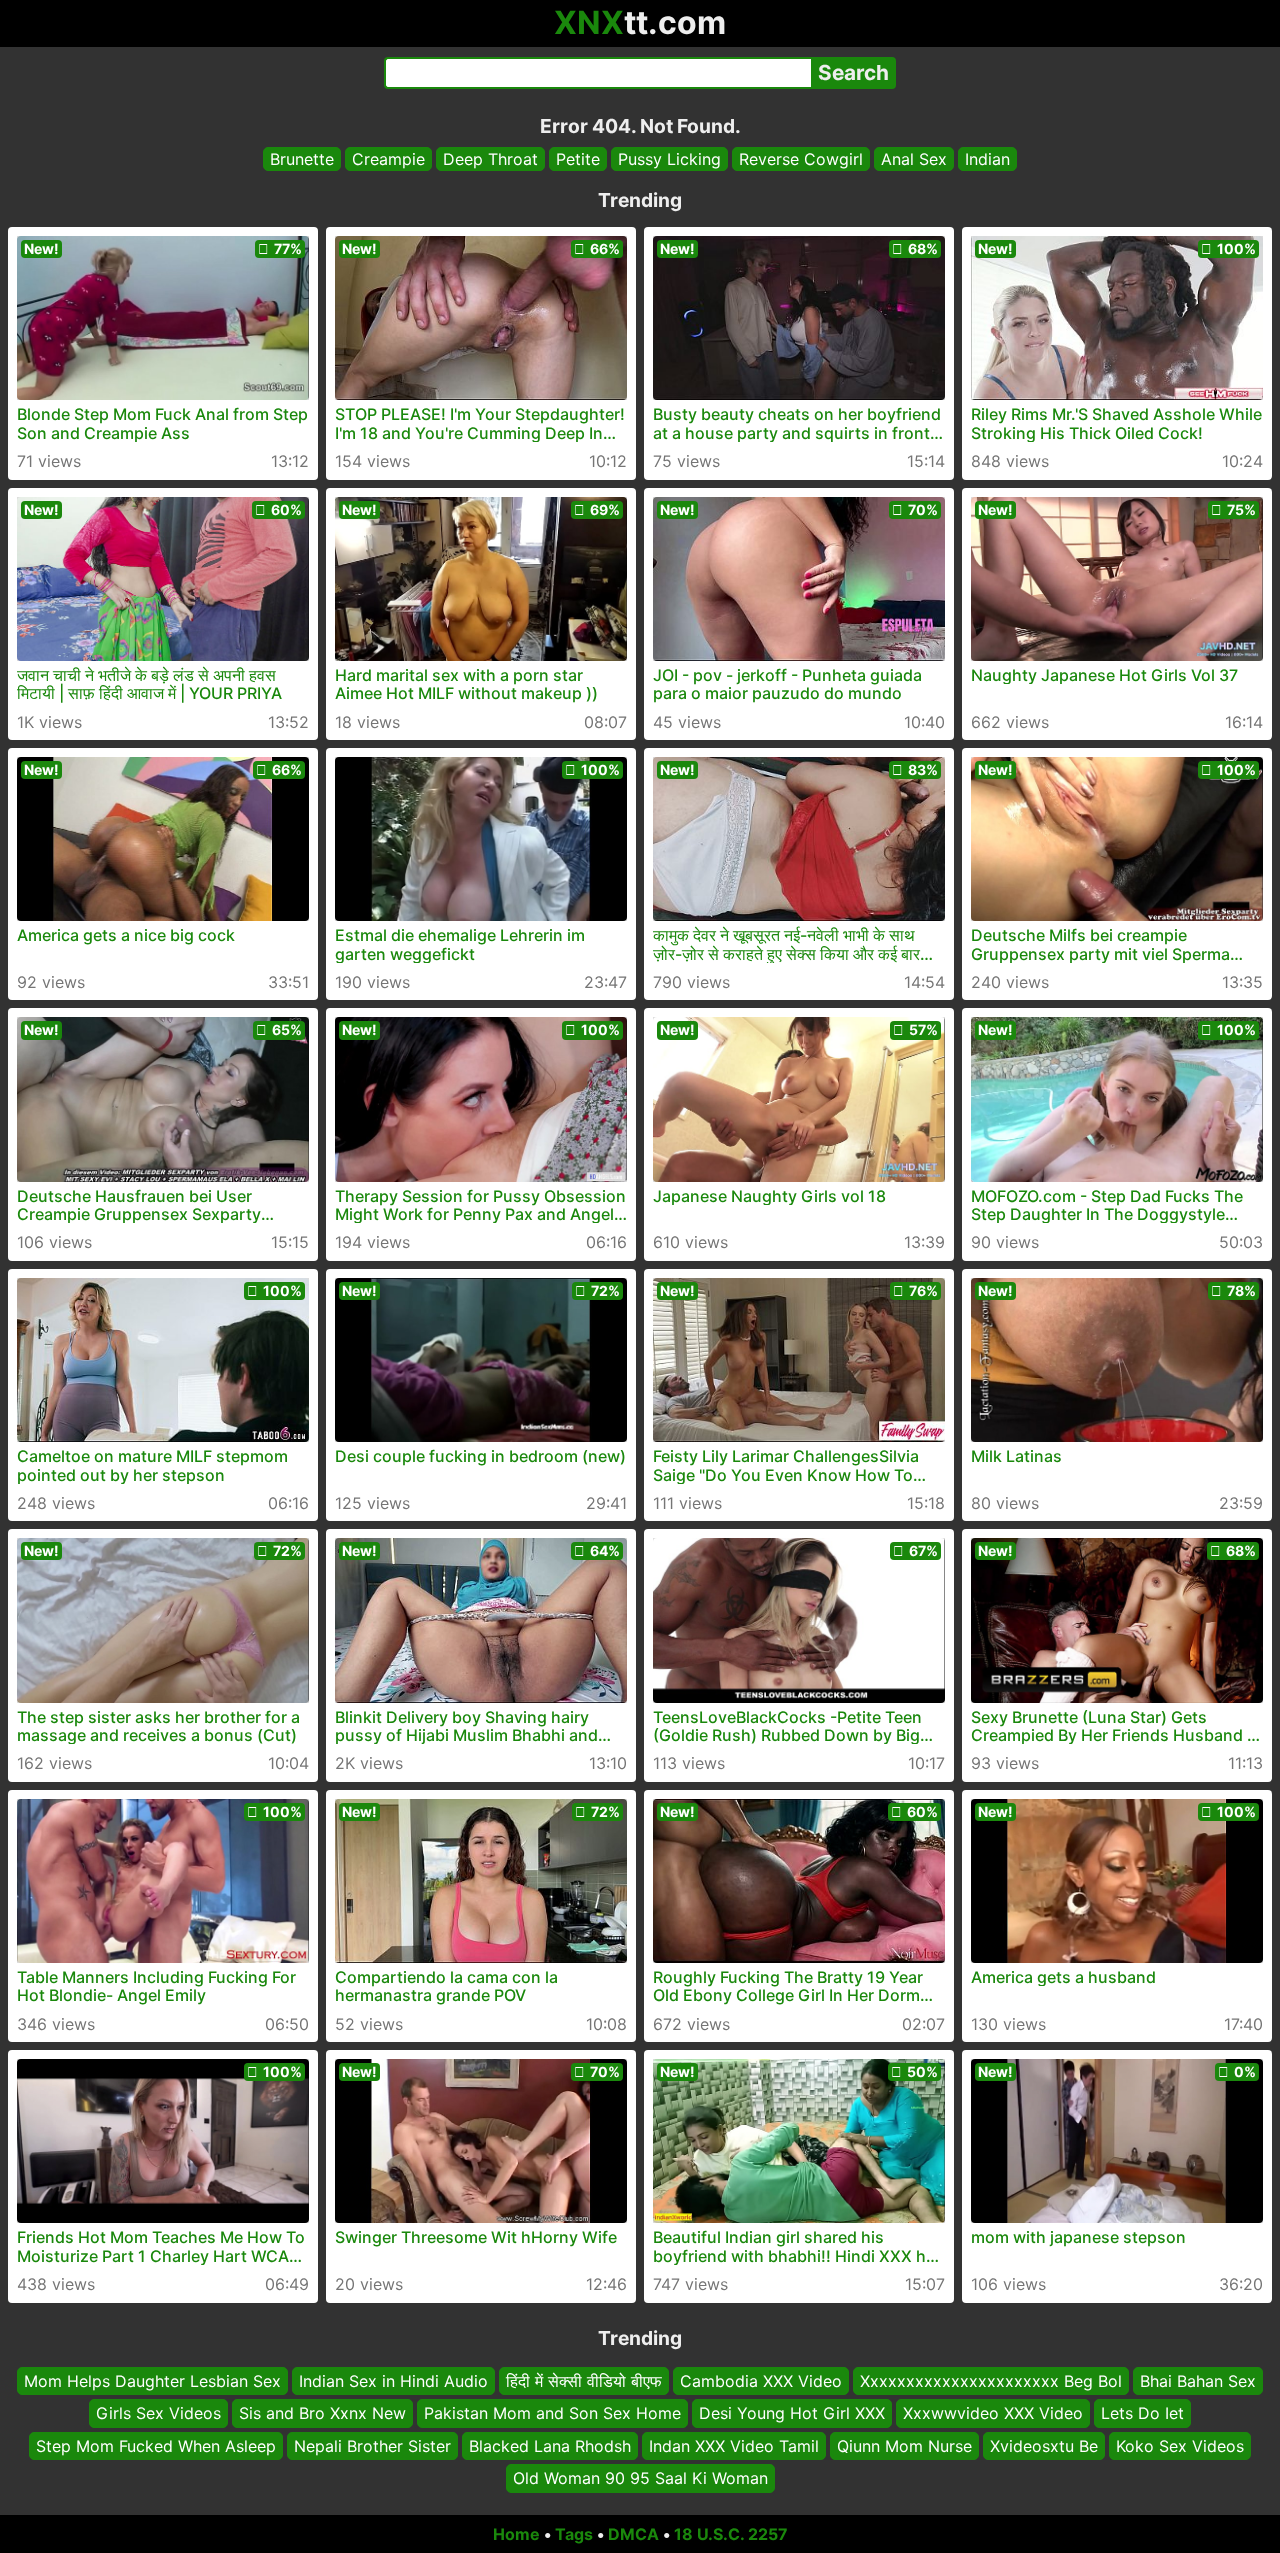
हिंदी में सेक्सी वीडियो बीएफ (584, 2381)
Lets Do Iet (1142, 2413)
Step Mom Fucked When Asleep (156, 2445)
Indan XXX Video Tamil (734, 2445)
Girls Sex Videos (158, 2413)
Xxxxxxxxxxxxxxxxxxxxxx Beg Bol (991, 2381)
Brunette (302, 159)
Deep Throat (490, 159)
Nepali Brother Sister (372, 2445)
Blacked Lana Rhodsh (550, 2445)
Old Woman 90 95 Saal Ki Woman (640, 2478)
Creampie (388, 159)
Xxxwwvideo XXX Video (993, 2413)
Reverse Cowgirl (801, 159)
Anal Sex (914, 159)
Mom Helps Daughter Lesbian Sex (152, 2381)
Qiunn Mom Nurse (904, 2445)
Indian (987, 159)
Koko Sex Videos (1180, 2445)
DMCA (633, 2534)
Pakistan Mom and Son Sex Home (552, 2413)
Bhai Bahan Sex (1198, 2381)
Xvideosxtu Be (1044, 2445)
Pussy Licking (669, 159)
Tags (574, 2534)
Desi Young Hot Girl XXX (792, 2413)
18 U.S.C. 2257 (731, 2534)
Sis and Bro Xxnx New (322, 2413)
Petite (578, 159)
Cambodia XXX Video (761, 2381)
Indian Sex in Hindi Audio (393, 2381)
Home (516, 2534)
